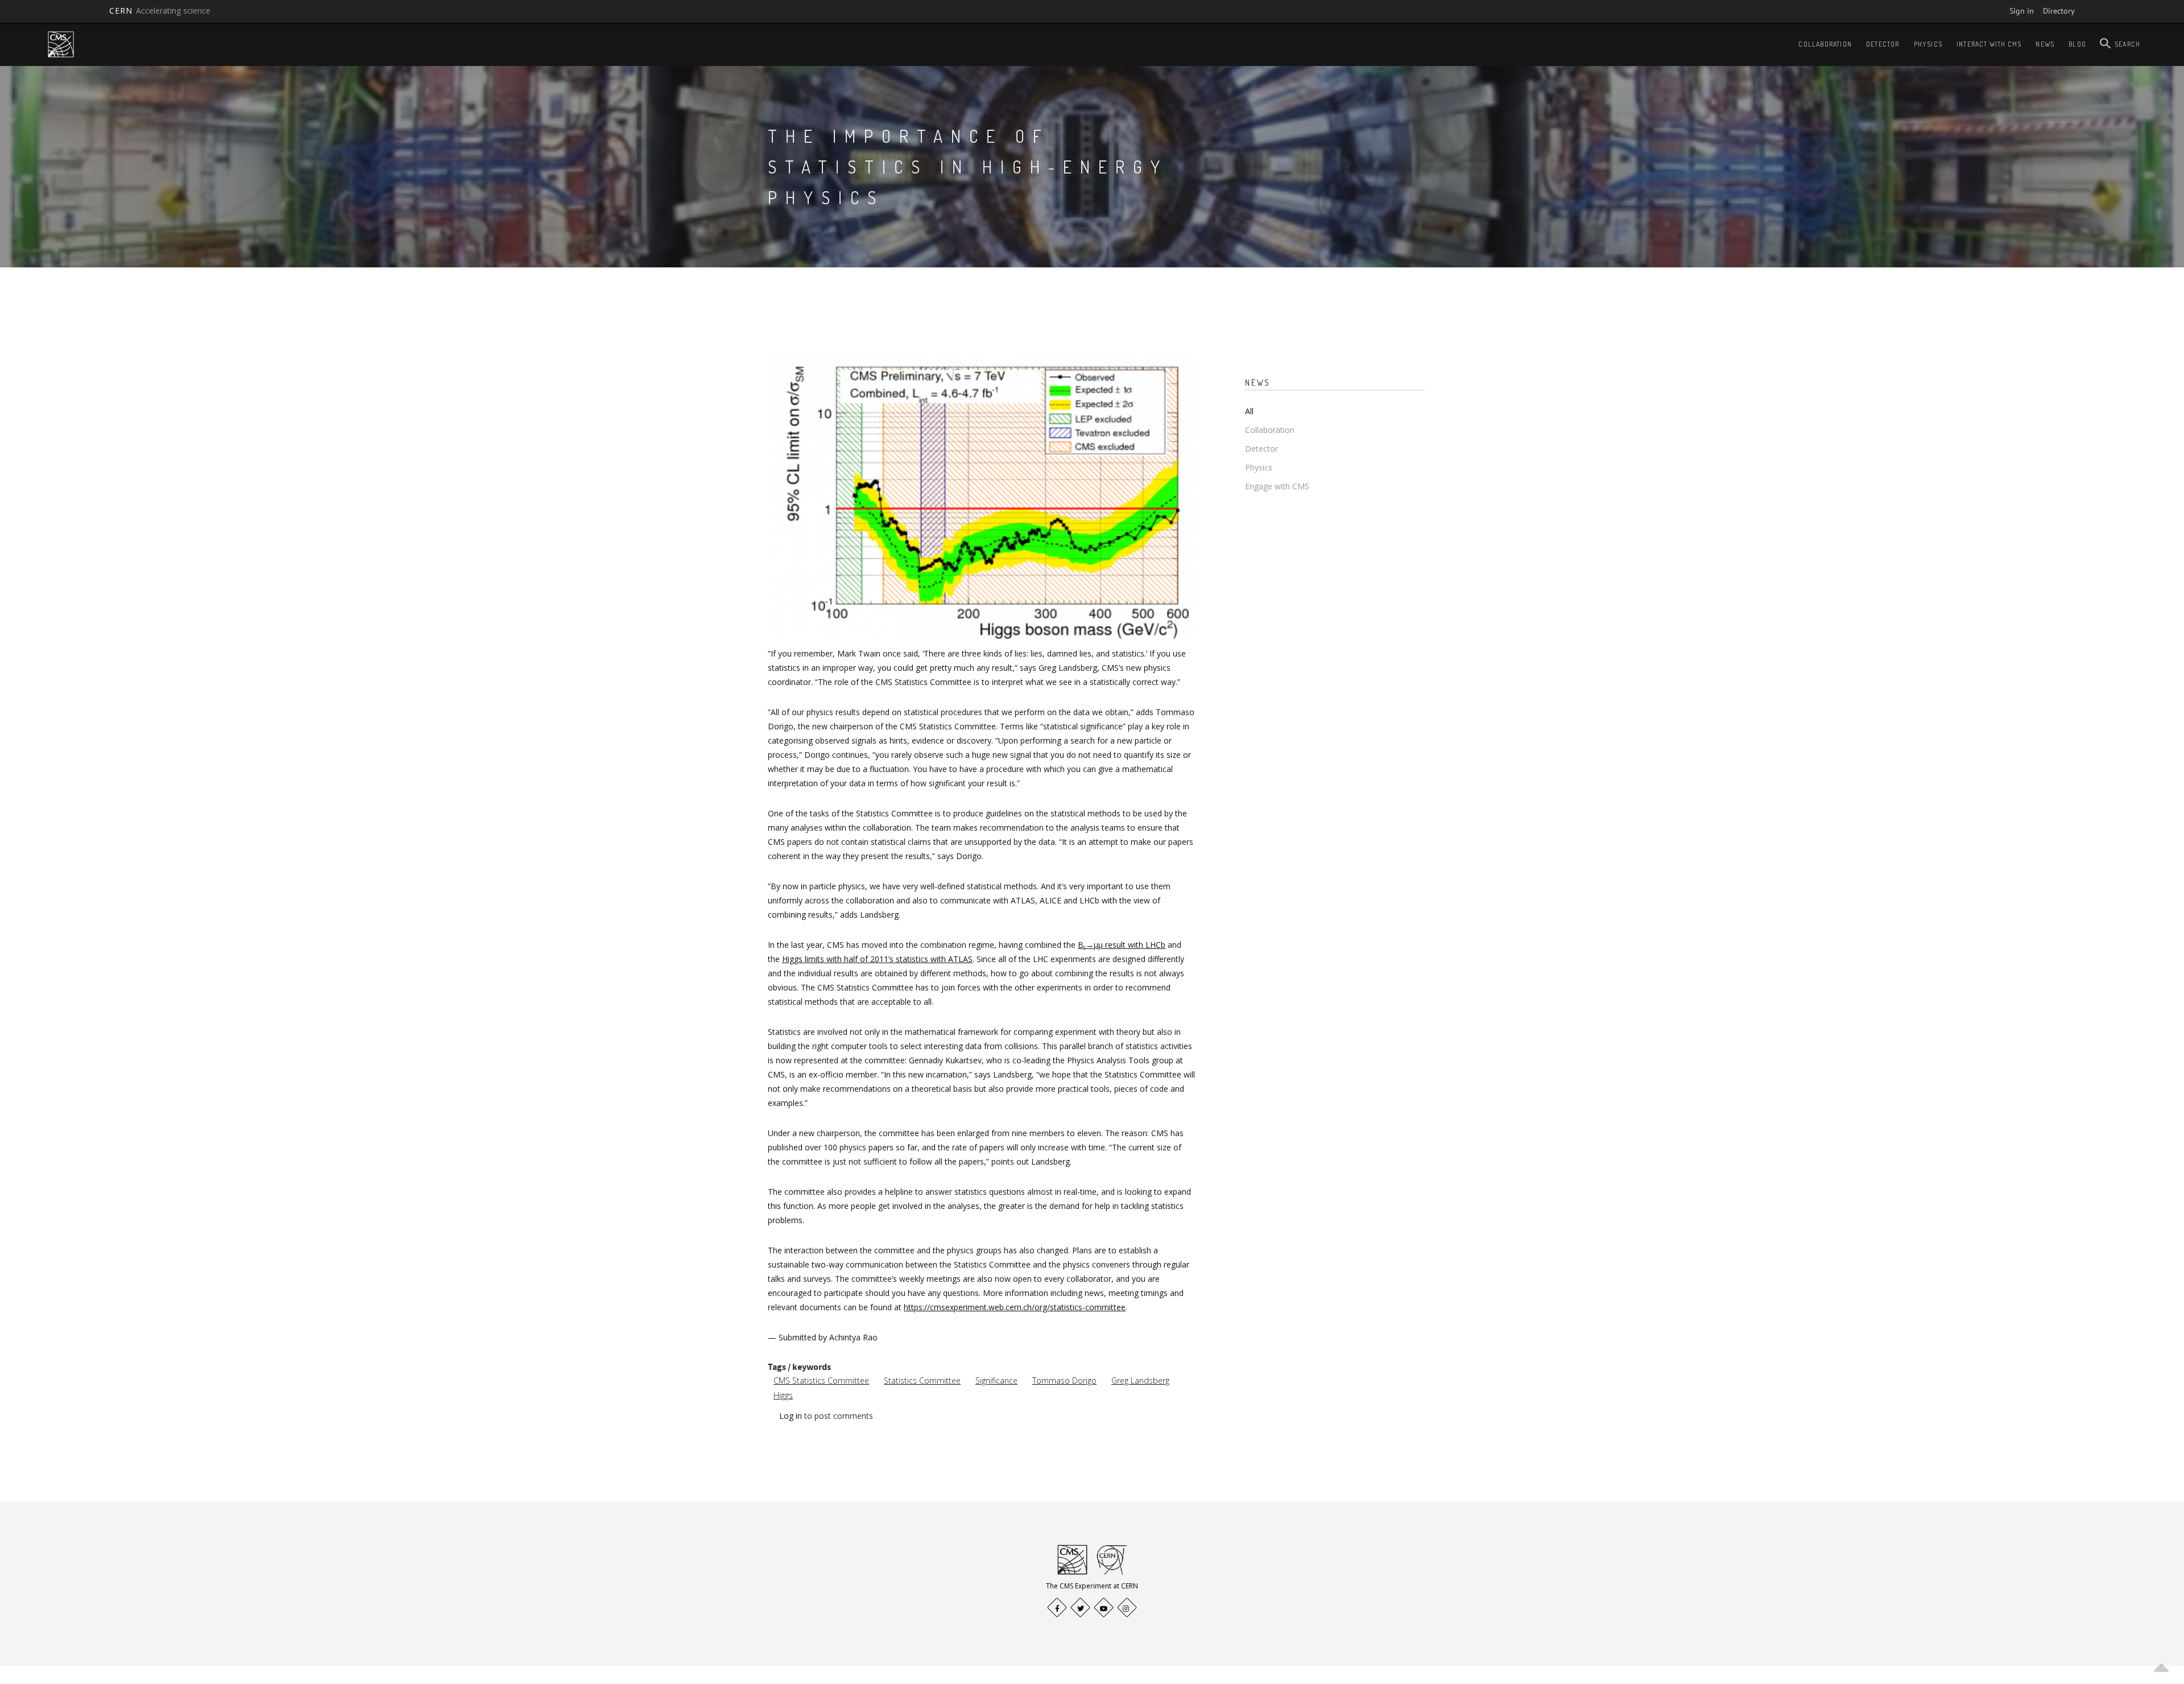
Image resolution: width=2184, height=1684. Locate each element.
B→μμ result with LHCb (1122, 945)
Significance (996, 1380)
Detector (1883, 44)
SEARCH (2127, 44)
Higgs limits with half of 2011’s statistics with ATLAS (877, 959)
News (2045, 44)
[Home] (61, 44)
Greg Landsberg (1140, 1380)
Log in (791, 1416)
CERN (160, 11)
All (1249, 411)
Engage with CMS (1277, 486)
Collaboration (1825, 44)
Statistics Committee (922, 1380)
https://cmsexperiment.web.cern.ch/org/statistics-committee (1015, 1307)
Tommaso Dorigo (1064, 1380)
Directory (2059, 11)
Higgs (783, 1395)
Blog (2077, 44)
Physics (1928, 44)
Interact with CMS (1989, 44)
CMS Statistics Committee (821, 1380)
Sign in (2022, 11)
